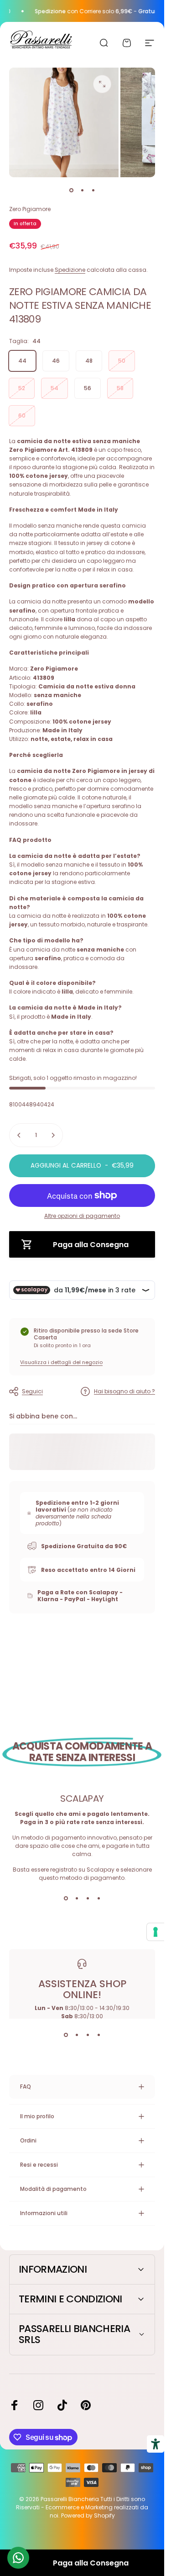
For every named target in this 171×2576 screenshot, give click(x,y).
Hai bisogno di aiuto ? (124, 1391)
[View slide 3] (88, 1899)
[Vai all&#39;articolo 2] (82, 190)
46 (56, 361)
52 (22, 388)
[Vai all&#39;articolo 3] (93, 190)
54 (54, 388)
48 (89, 361)
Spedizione (70, 270)
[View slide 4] (98, 1899)
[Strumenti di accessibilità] (155, 2444)
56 (88, 388)
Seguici (32, 1391)
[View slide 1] (66, 1899)
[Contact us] (18, 2558)
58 (120, 388)
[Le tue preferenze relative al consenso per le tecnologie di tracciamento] (155, 1932)
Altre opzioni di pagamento (82, 1216)
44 (22, 361)
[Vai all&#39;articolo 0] (71, 190)
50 (122, 361)
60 (22, 415)
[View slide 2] (77, 1899)
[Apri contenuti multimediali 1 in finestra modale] (102, 84)
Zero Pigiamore (30, 209)
